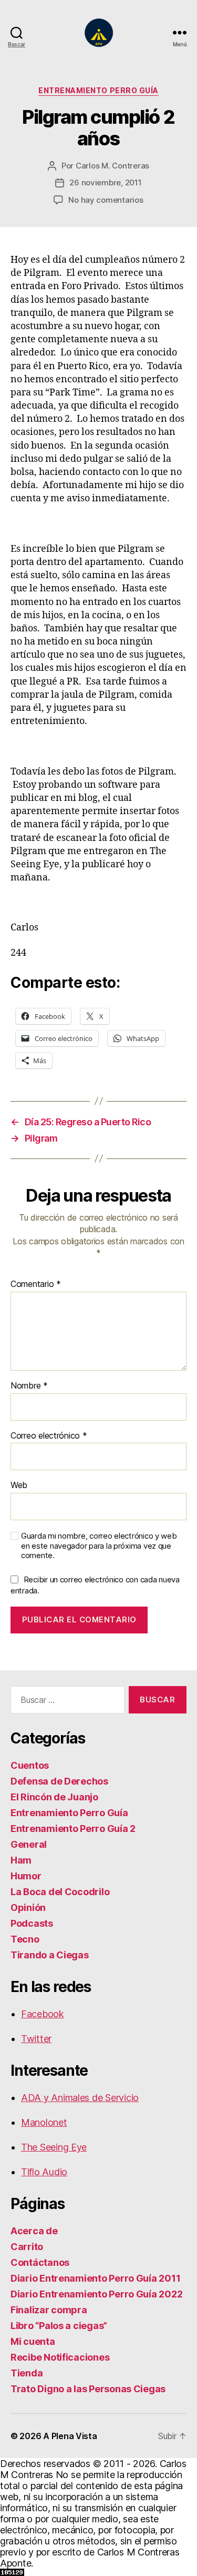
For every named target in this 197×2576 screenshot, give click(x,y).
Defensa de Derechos (59, 1781)
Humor (26, 1876)
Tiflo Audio (44, 2172)
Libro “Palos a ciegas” (59, 2326)
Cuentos (30, 1765)
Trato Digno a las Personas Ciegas (88, 2389)
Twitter (36, 2039)
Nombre (29, 1386)
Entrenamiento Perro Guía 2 (73, 1829)
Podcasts (32, 1923)
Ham (21, 1860)
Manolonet (44, 2122)
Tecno (25, 1939)
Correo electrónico (49, 1436)
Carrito (27, 2247)
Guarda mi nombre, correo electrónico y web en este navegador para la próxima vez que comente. (99, 1546)
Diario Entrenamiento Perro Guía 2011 (95, 2278)
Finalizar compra (49, 2310)
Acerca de (34, 2231)
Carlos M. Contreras (112, 166)
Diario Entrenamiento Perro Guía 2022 (96, 2294)
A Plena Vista (70, 2436)
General (29, 1844)
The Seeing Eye (54, 2147)
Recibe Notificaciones (60, 2357)
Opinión (28, 1908)
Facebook (43, 2014)
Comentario (36, 1284)
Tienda (27, 2373)
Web (19, 1485)
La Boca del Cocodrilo (60, 1892)
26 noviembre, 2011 (105, 182)
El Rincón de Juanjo (54, 1797)
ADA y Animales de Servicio (80, 2098)
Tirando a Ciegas (50, 1955)
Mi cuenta (33, 2341)
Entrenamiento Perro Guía (98, 90)
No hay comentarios (106, 200)
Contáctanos (40, 2262)
